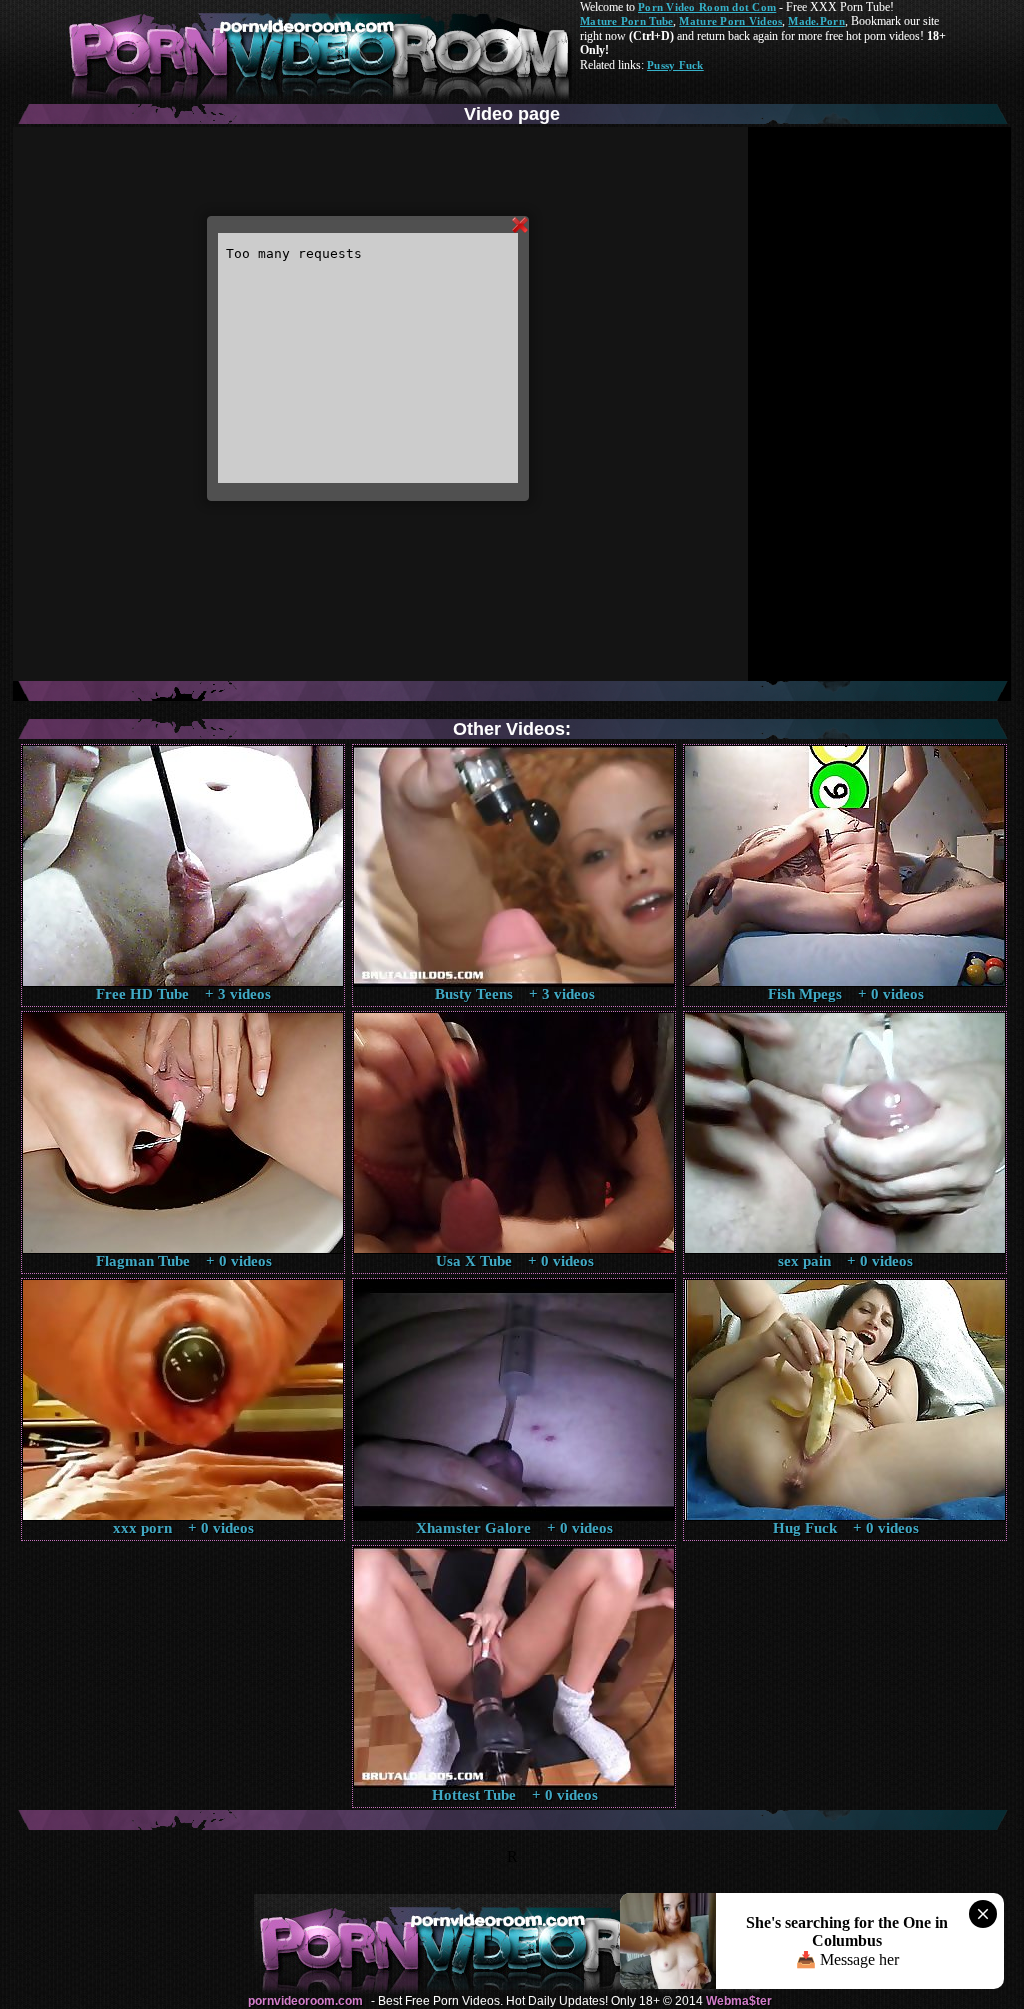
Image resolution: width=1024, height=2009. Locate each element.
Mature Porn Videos (730, 21)
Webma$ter (739, 2001)
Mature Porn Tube (626, 21)
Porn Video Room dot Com (707, 7)
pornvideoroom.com (305, 2001)
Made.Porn (816, 21)
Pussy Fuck (675, 65)
